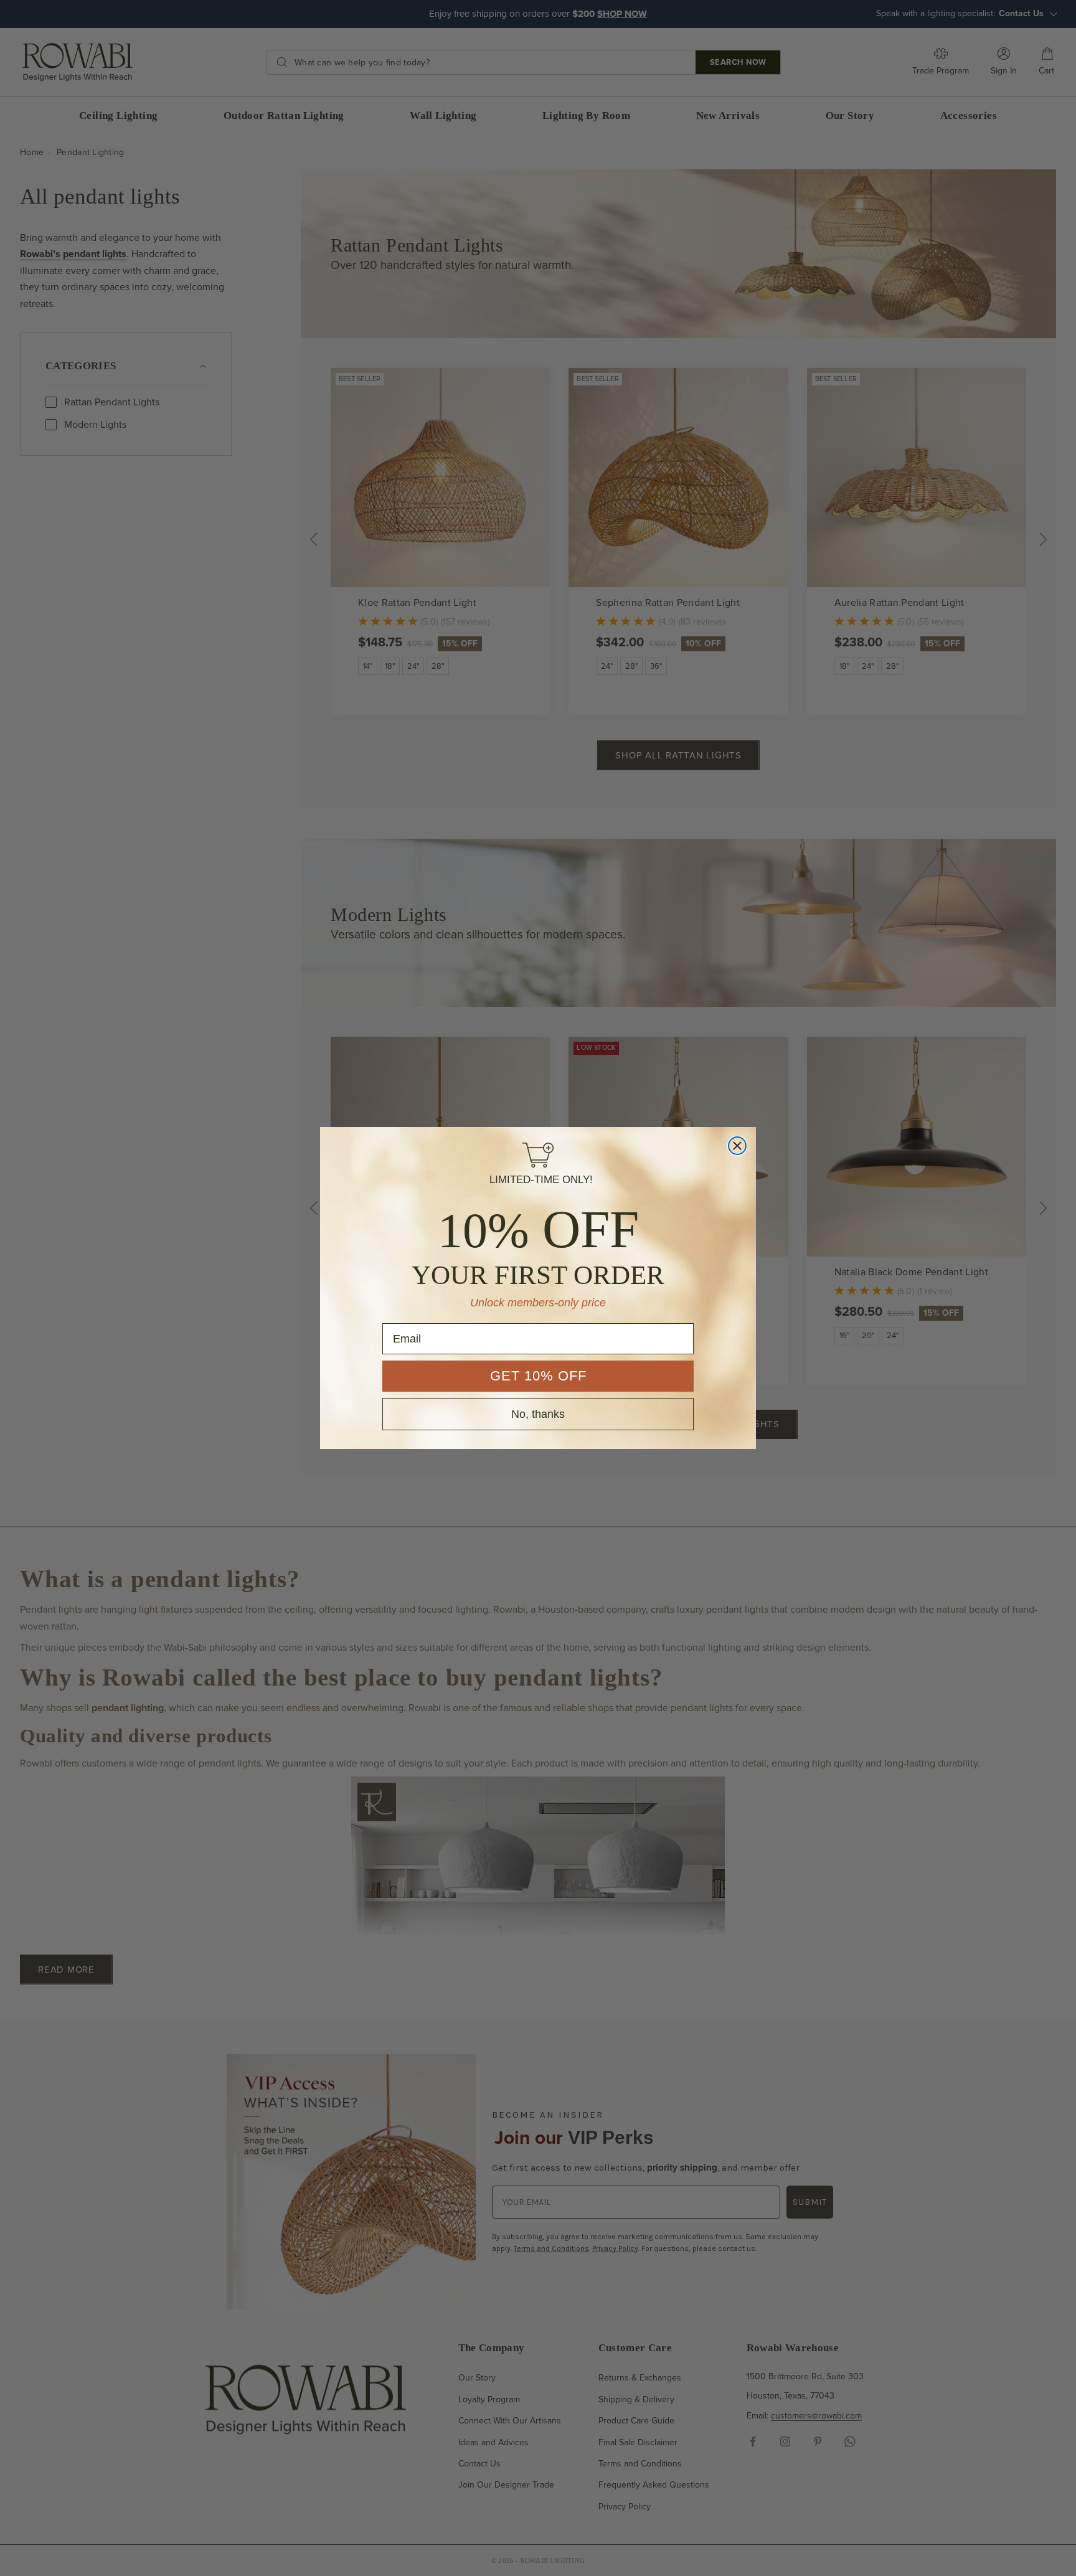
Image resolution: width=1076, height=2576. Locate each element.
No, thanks (538, 1414)
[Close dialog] (737, 1146)
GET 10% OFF (538, 1376)
